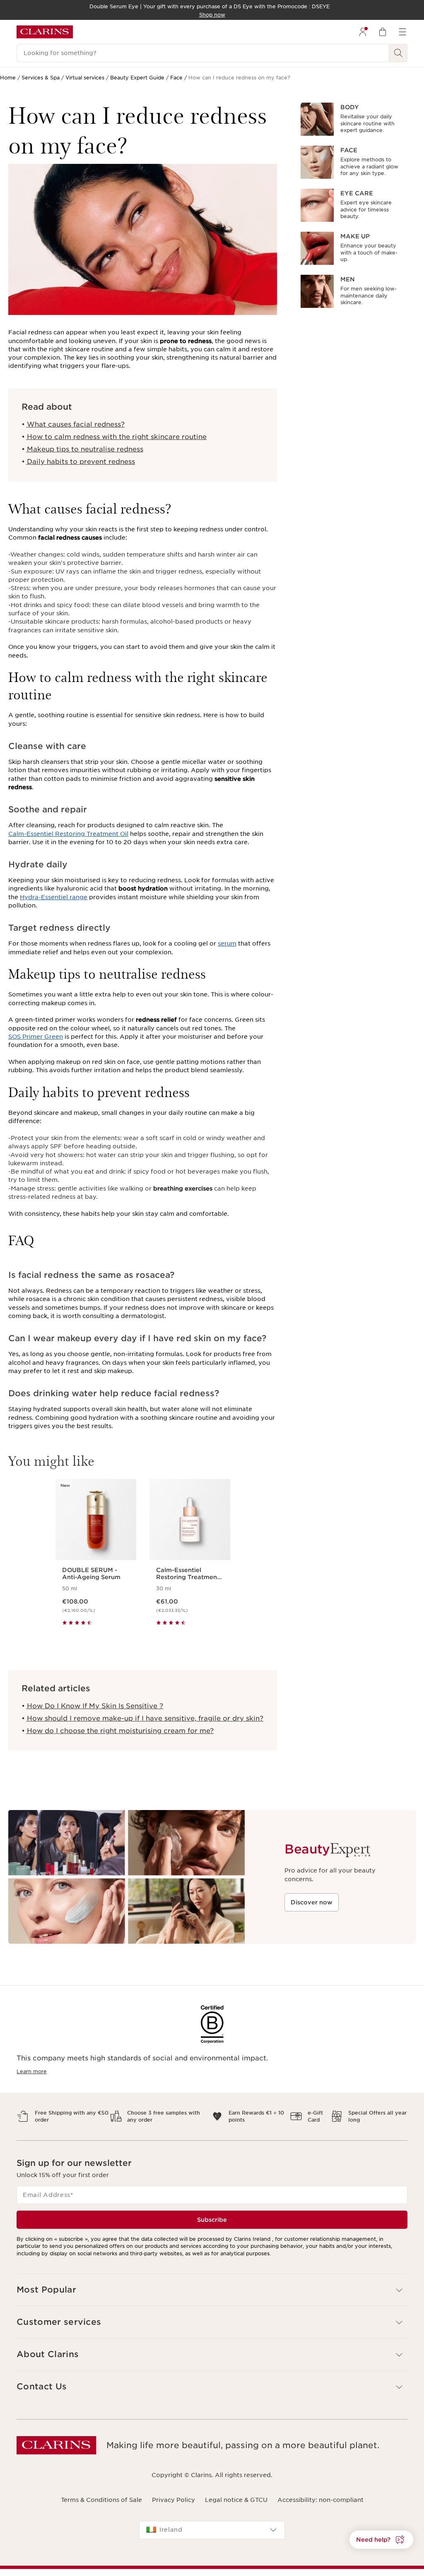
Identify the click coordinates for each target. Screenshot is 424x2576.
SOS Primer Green (36, 1037)
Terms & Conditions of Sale (101, 2500)
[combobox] (212, 2530)
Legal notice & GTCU (236, 2500)
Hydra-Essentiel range (54, 897)
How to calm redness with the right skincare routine (116, 437)
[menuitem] (363, 32)
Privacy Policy (173, 2500)
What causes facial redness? (75, 424)
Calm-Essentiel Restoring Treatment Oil (68, 834)
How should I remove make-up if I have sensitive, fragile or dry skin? (144, 1718)
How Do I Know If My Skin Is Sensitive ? (94, 1706)
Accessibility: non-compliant (320, 2500)
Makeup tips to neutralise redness (84, 449)
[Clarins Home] (45, 32)
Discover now (312, 1902)
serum (227, 943)
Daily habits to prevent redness (80, 462)
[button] (381, 2540)
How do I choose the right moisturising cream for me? (119, 1731)
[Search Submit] (398, 53)
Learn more (32, 2071)
